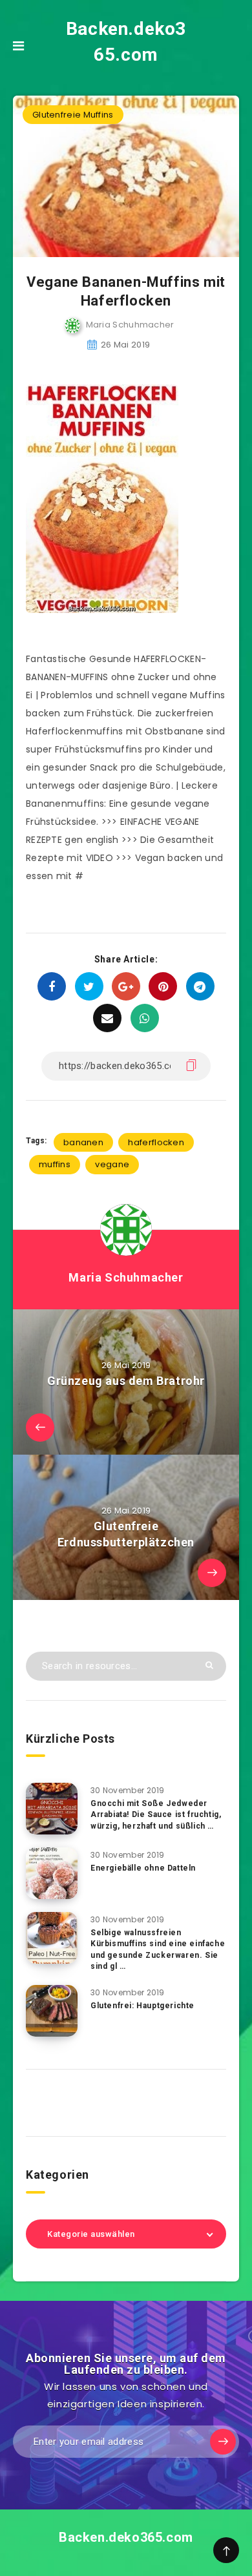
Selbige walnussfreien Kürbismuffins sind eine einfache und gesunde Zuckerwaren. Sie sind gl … (158, 1949)
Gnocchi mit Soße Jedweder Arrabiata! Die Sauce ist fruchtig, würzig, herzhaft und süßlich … (156, 1815)
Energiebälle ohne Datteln (143, 1868)
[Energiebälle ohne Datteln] (52, 1873)
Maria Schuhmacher (126, 1277)
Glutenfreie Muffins (73, 115)
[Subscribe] (223, 2442)
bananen (83, 1142)
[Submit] (209, 1665)
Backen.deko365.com (126, 42)
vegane (112, 1164)
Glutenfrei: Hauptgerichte (142, 2006)
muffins (55, 1164)
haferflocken (156, 1142)
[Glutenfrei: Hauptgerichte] (52, 2011)
